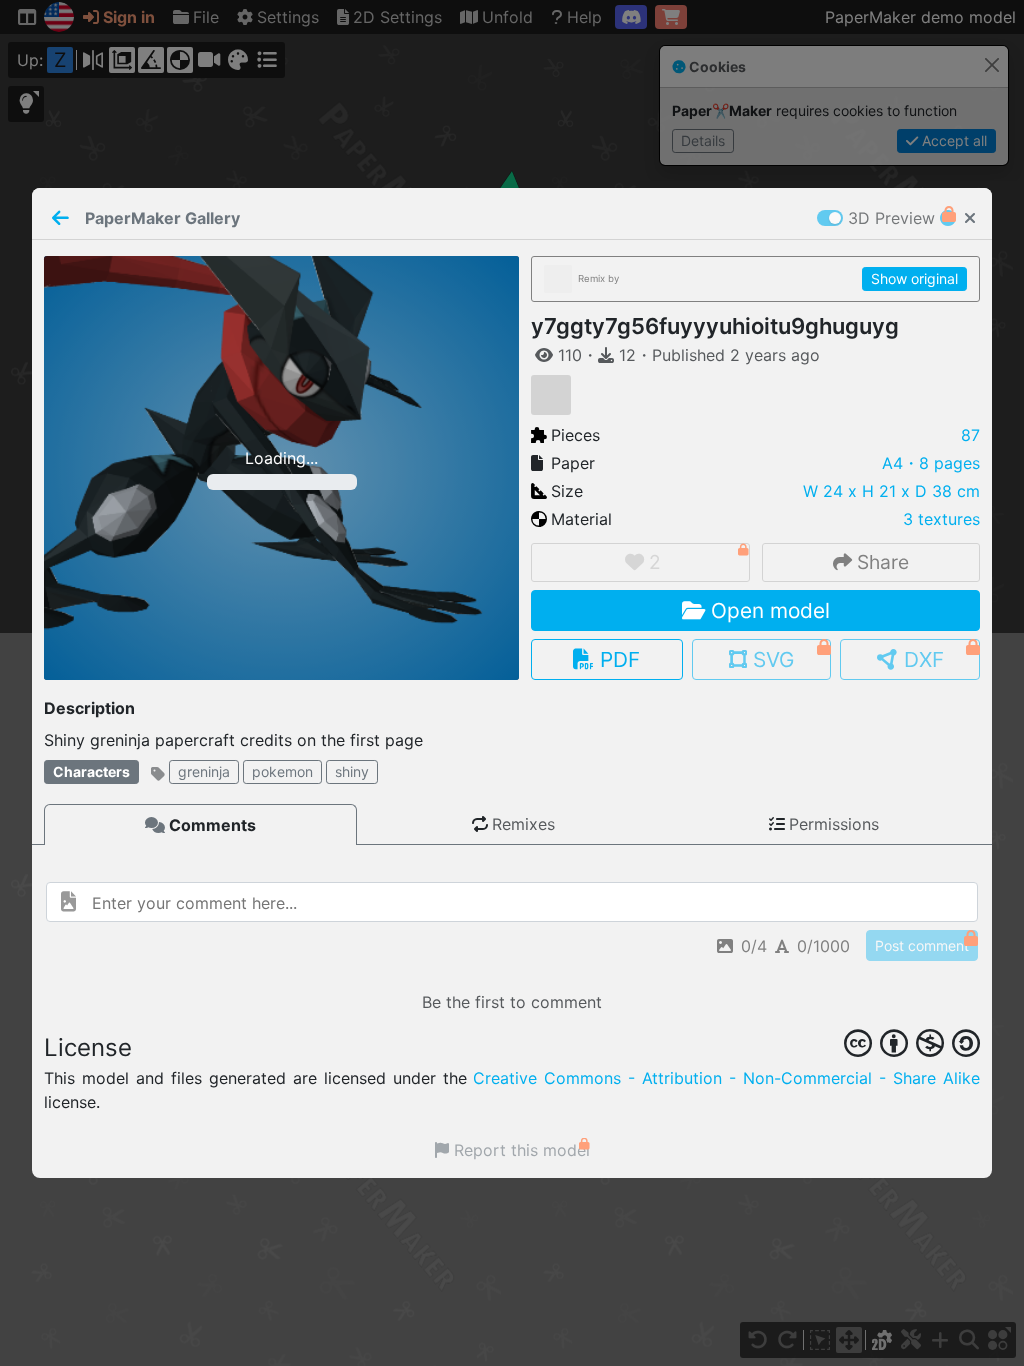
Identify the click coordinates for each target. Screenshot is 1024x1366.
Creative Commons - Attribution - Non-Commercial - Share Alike (726, 1078)
